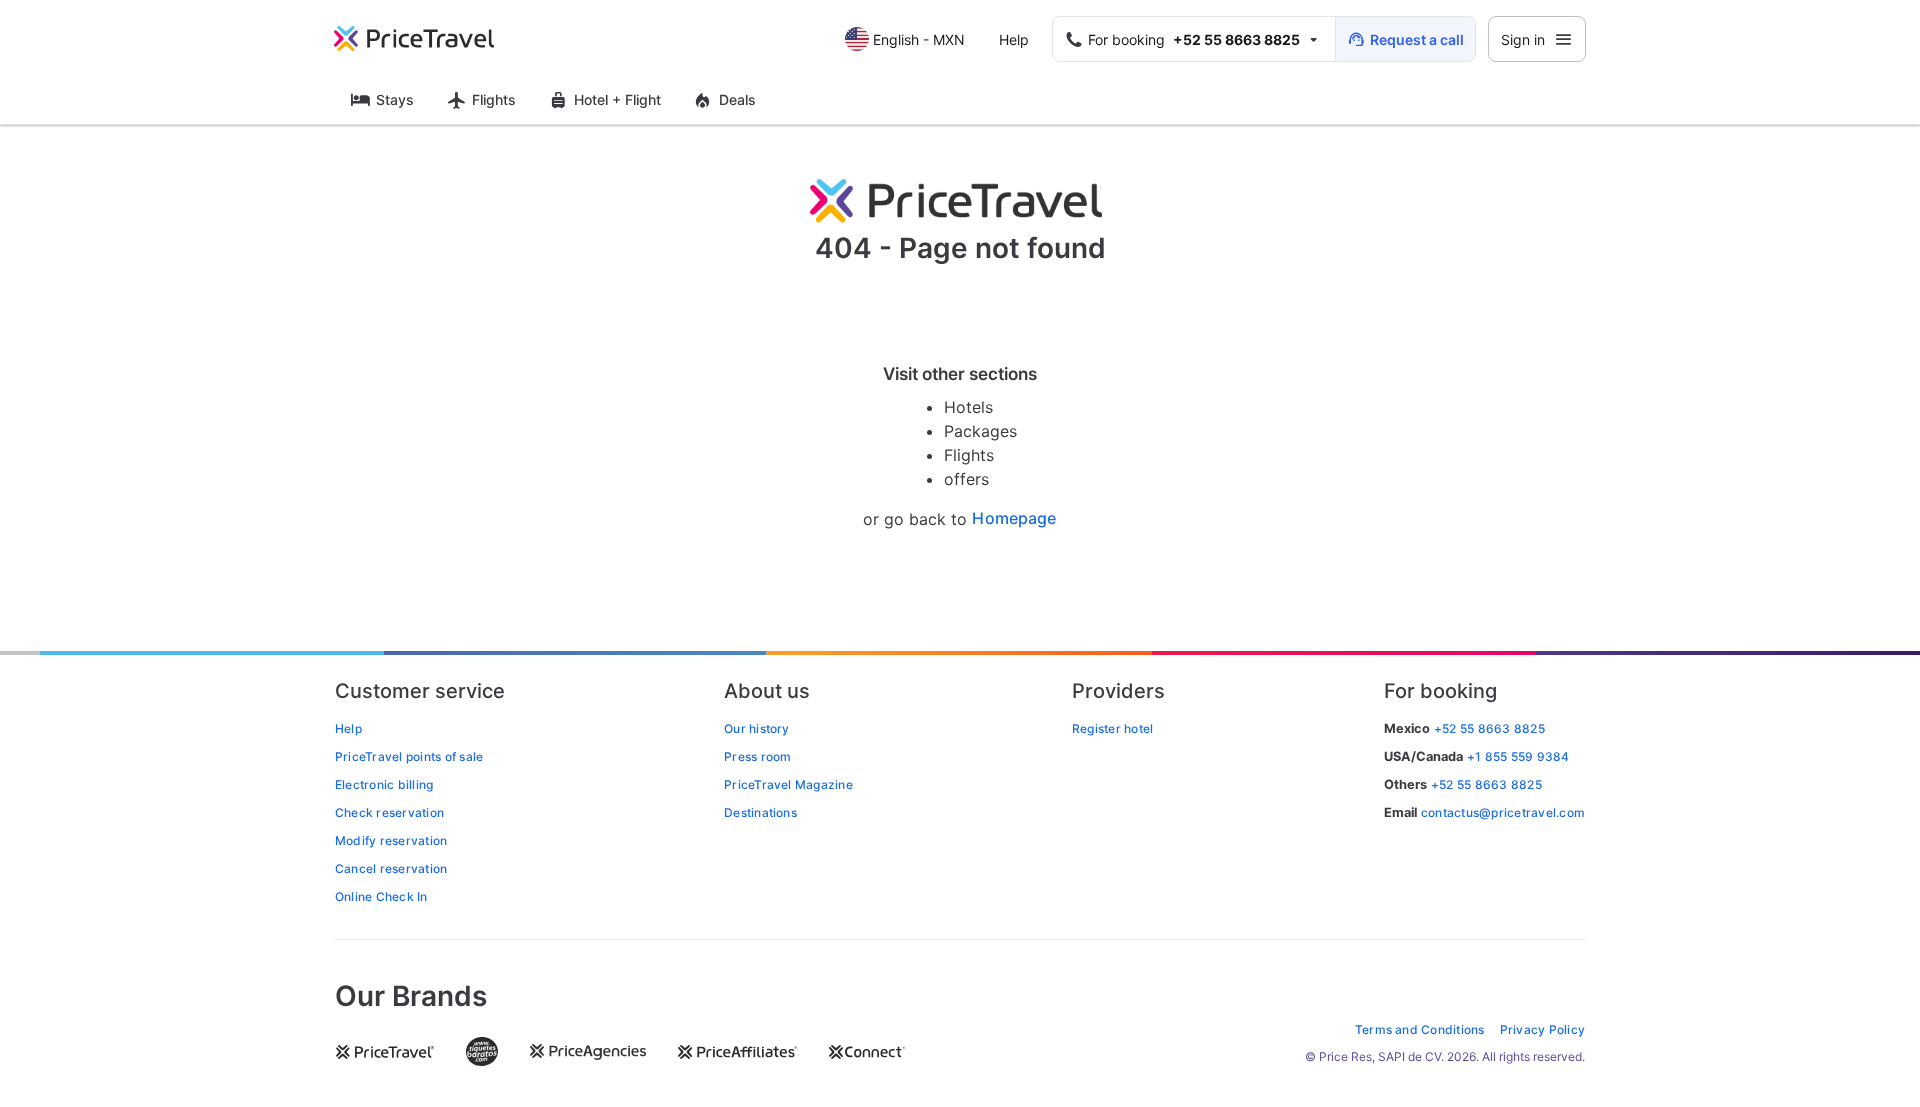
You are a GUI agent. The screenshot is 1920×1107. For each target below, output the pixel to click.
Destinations (760, 812)
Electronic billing (384, 784)
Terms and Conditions (1420, 1029)
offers (966, 479)
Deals (737, 99)
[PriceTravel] (428, 39)
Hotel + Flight (617, 99)
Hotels (968, 407)
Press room (757, 756)
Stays (395, 99)
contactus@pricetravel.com (1503, 812)
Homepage (1014, 518)
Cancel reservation (391, 868)
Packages (980, 431)
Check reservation (389, 812)
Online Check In (381, 896)
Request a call (1417, 39)
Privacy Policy (1542, 1029)
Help (1014, 39)
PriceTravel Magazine (788, 784)
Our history (757, 728)
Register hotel (1112, 728)
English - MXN (919, 39)
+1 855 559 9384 (1518, 756)
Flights (494, 99)
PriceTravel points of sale (409, 756)
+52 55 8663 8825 (1486, 784)
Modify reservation (391, 840)
